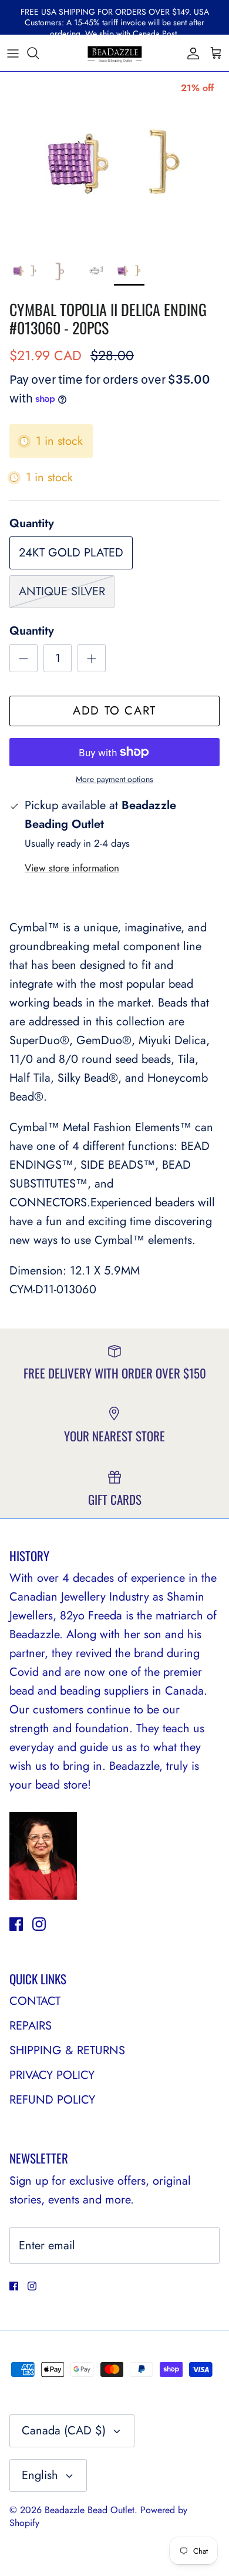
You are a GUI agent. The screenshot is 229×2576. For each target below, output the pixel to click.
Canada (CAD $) (64, 2431)
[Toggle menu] (13, 53)
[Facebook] (16, 1924)
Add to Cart (114, 711)
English (40, 2475)
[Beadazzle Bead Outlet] (114, 53)
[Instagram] (39, 1924)
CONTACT (35, 2001)
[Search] (39, 53)
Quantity (32, 631)
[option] (114, 160)
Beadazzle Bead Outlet (90, 2510)
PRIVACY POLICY (52, 2075)
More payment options (114, 779)
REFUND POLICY (52, 2100)
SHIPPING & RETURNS (67, 2050)
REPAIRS (31, 2026)
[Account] (190, 53)
